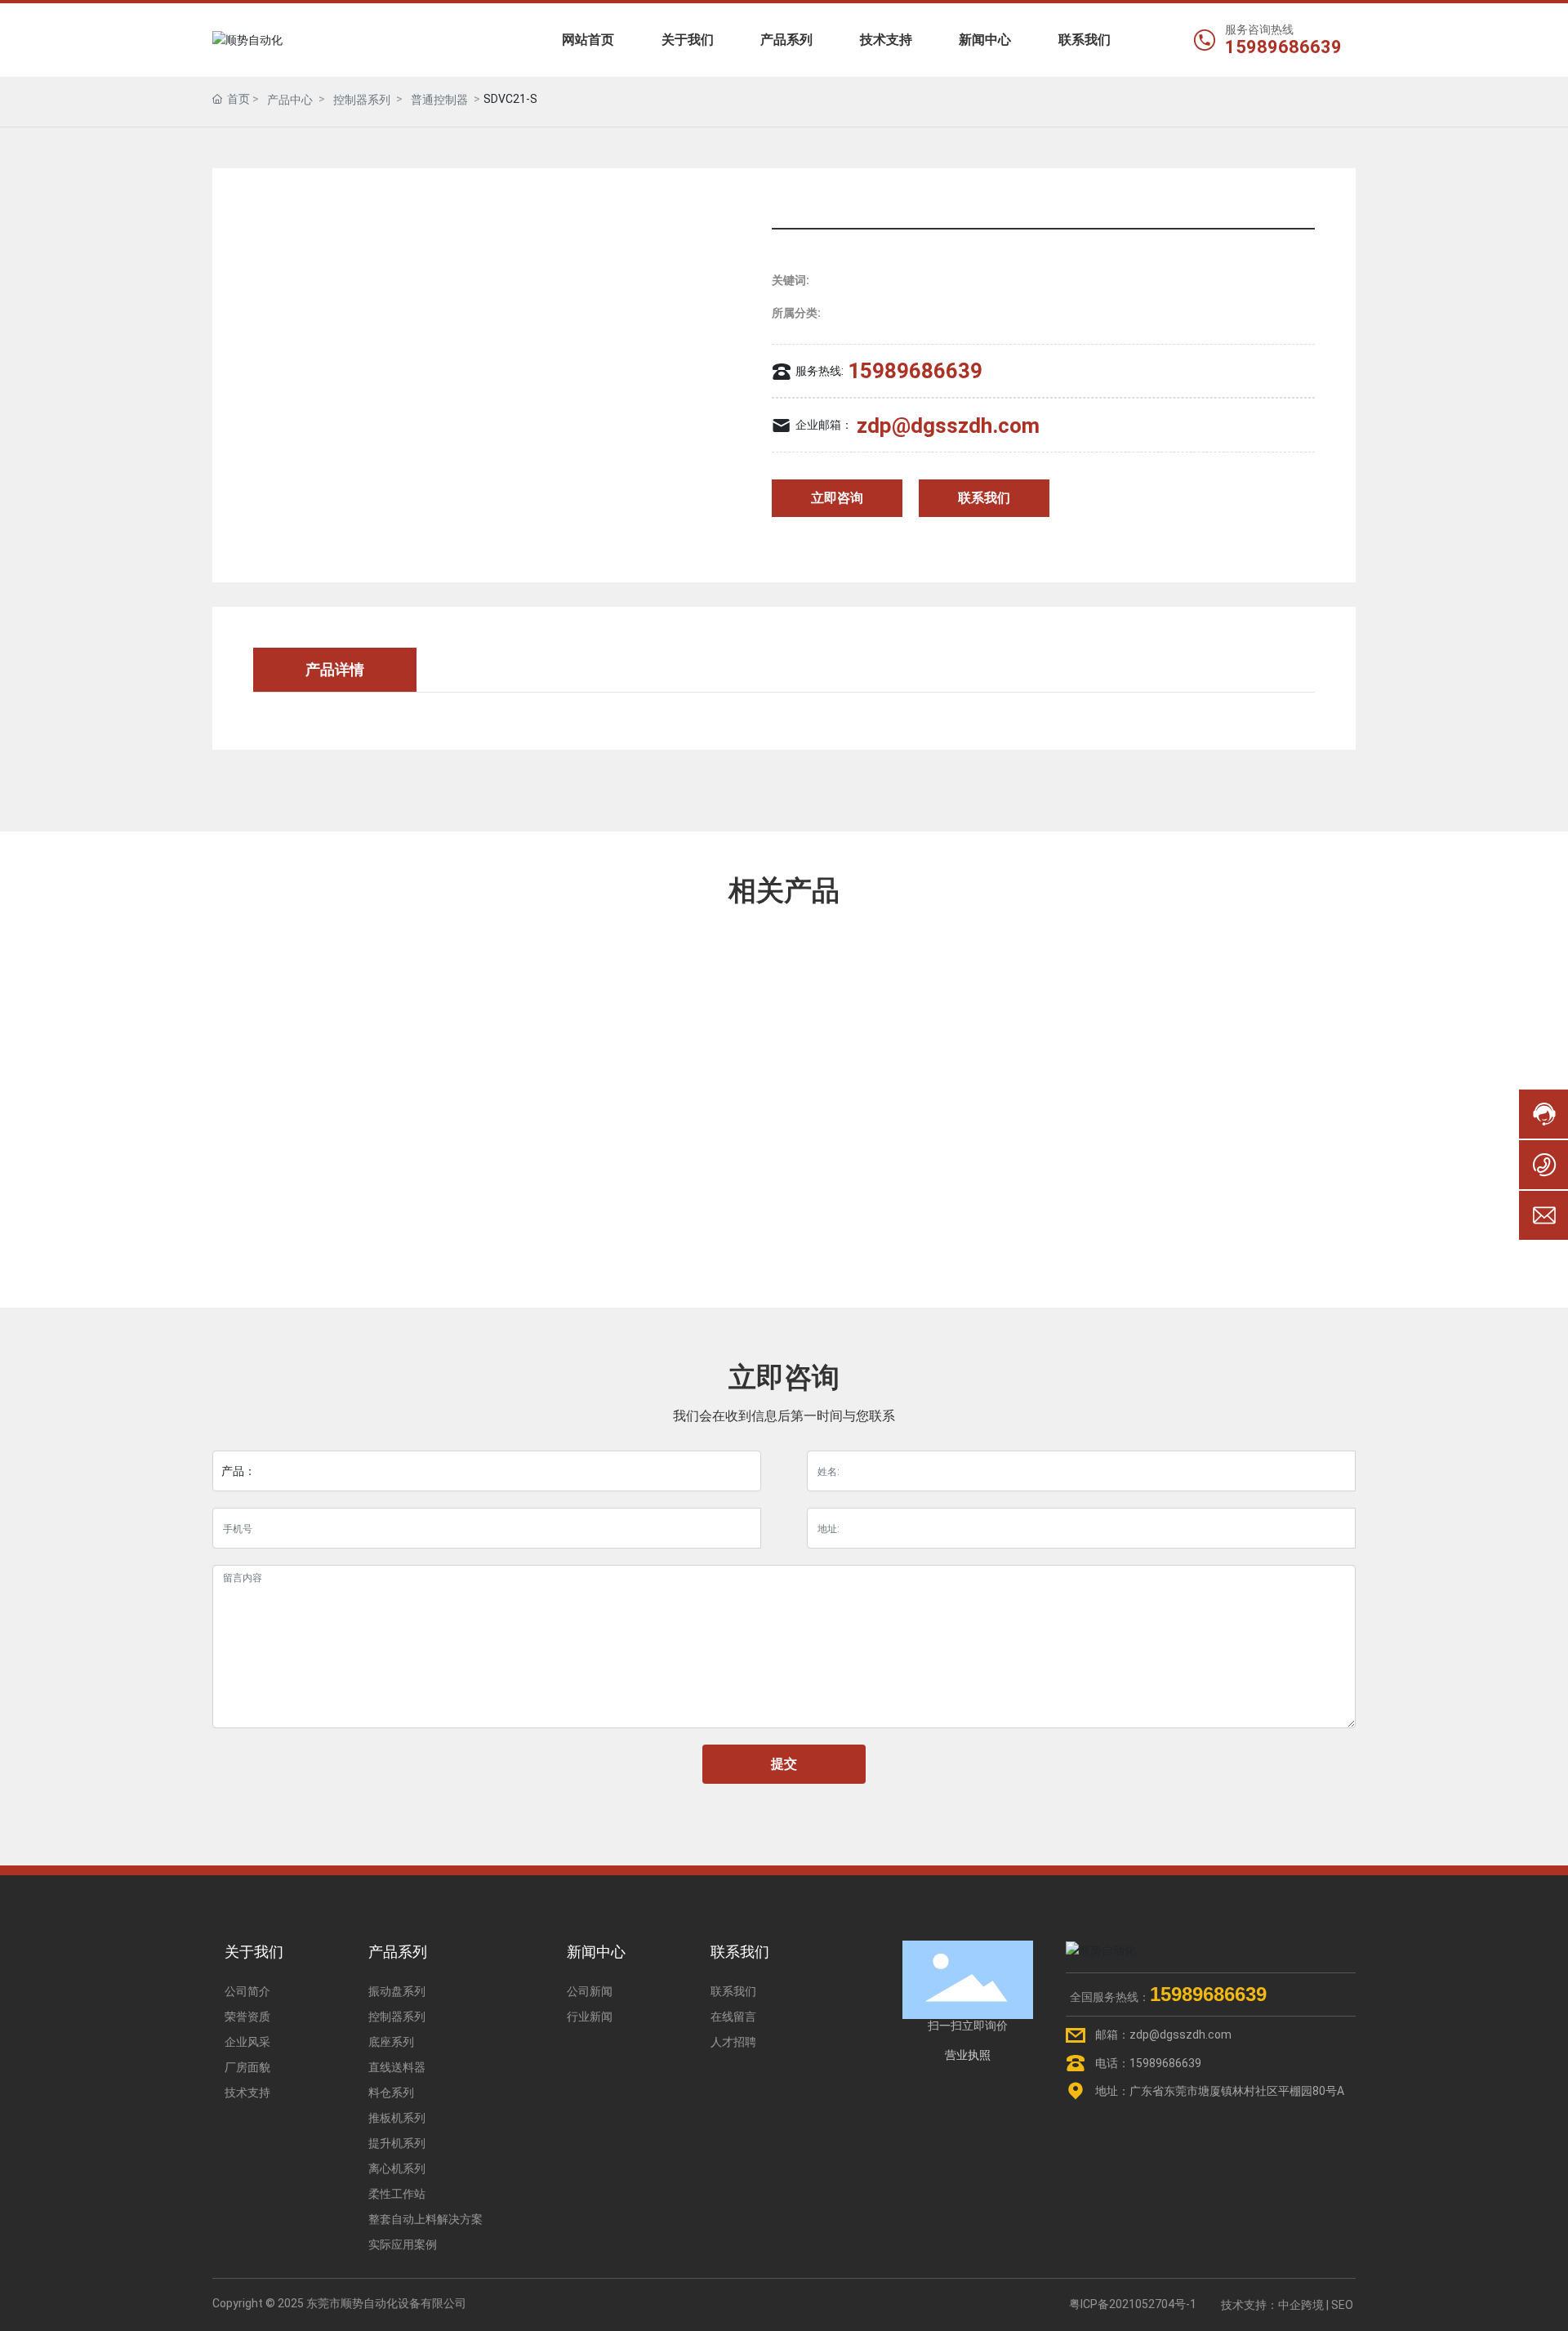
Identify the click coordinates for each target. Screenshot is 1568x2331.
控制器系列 (362, 100)
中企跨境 (1301, 2305)
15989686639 (1283, 47)
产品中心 (290, 100)
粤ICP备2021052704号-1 (1133, 2304)
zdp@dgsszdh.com (948, 426)
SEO (1342, 2305)
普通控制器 (439, 100)
